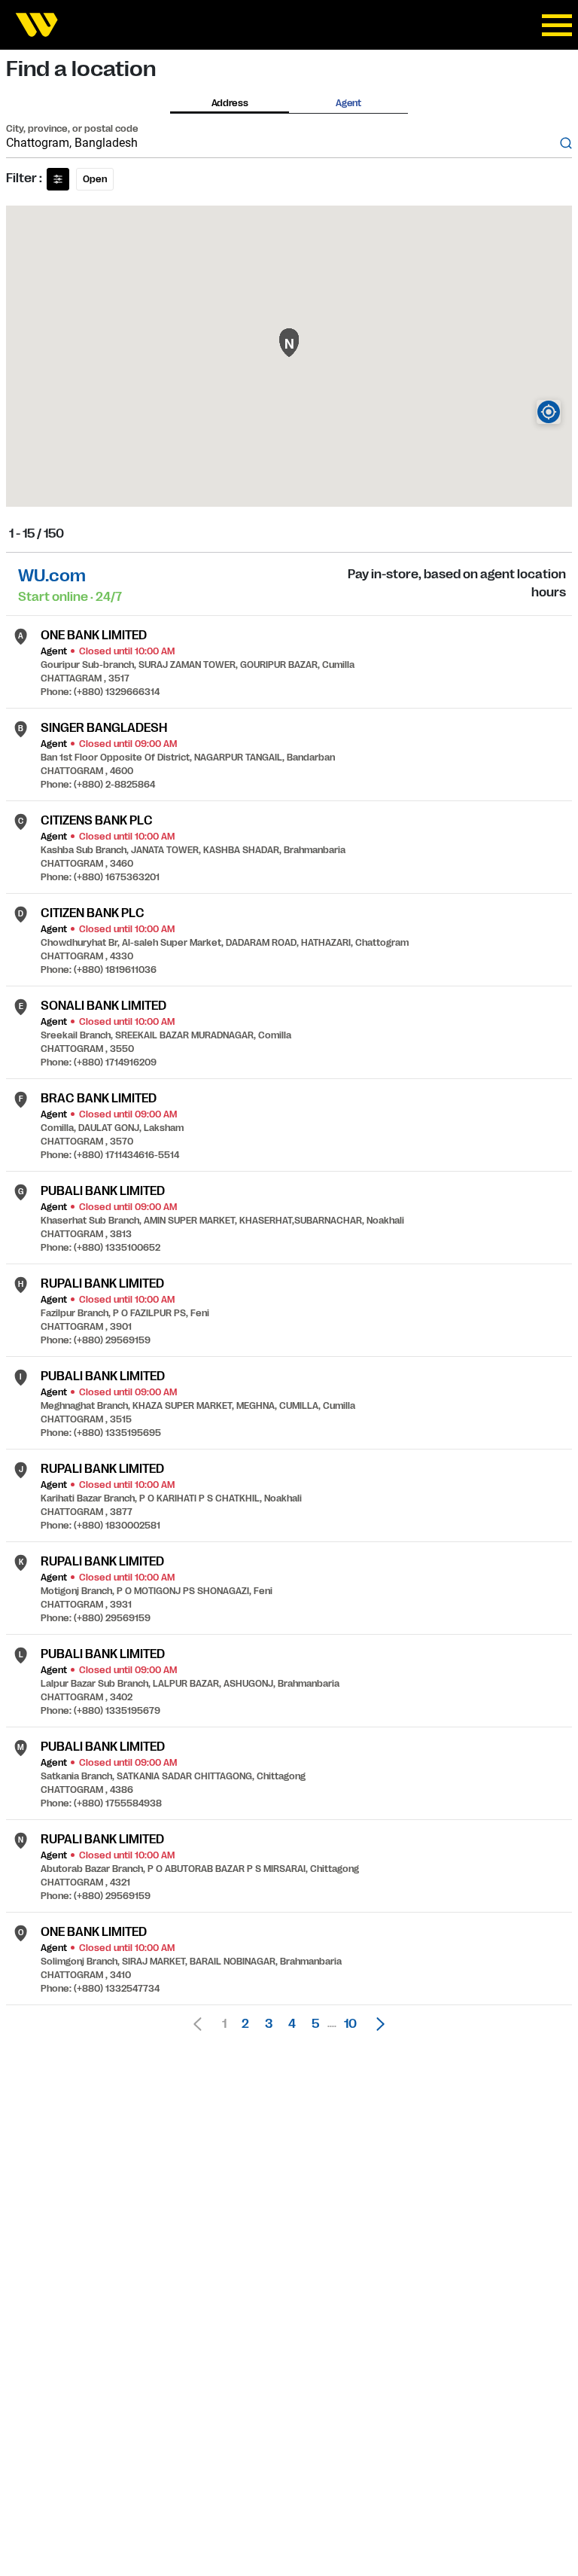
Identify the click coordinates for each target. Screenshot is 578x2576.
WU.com (52, 576)
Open (95, 179)
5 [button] (315, 2024)
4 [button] (292, 2024)
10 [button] (350, 2024)
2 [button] (245, 2024)
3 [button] (269, 2024)
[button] (376, 2024)
